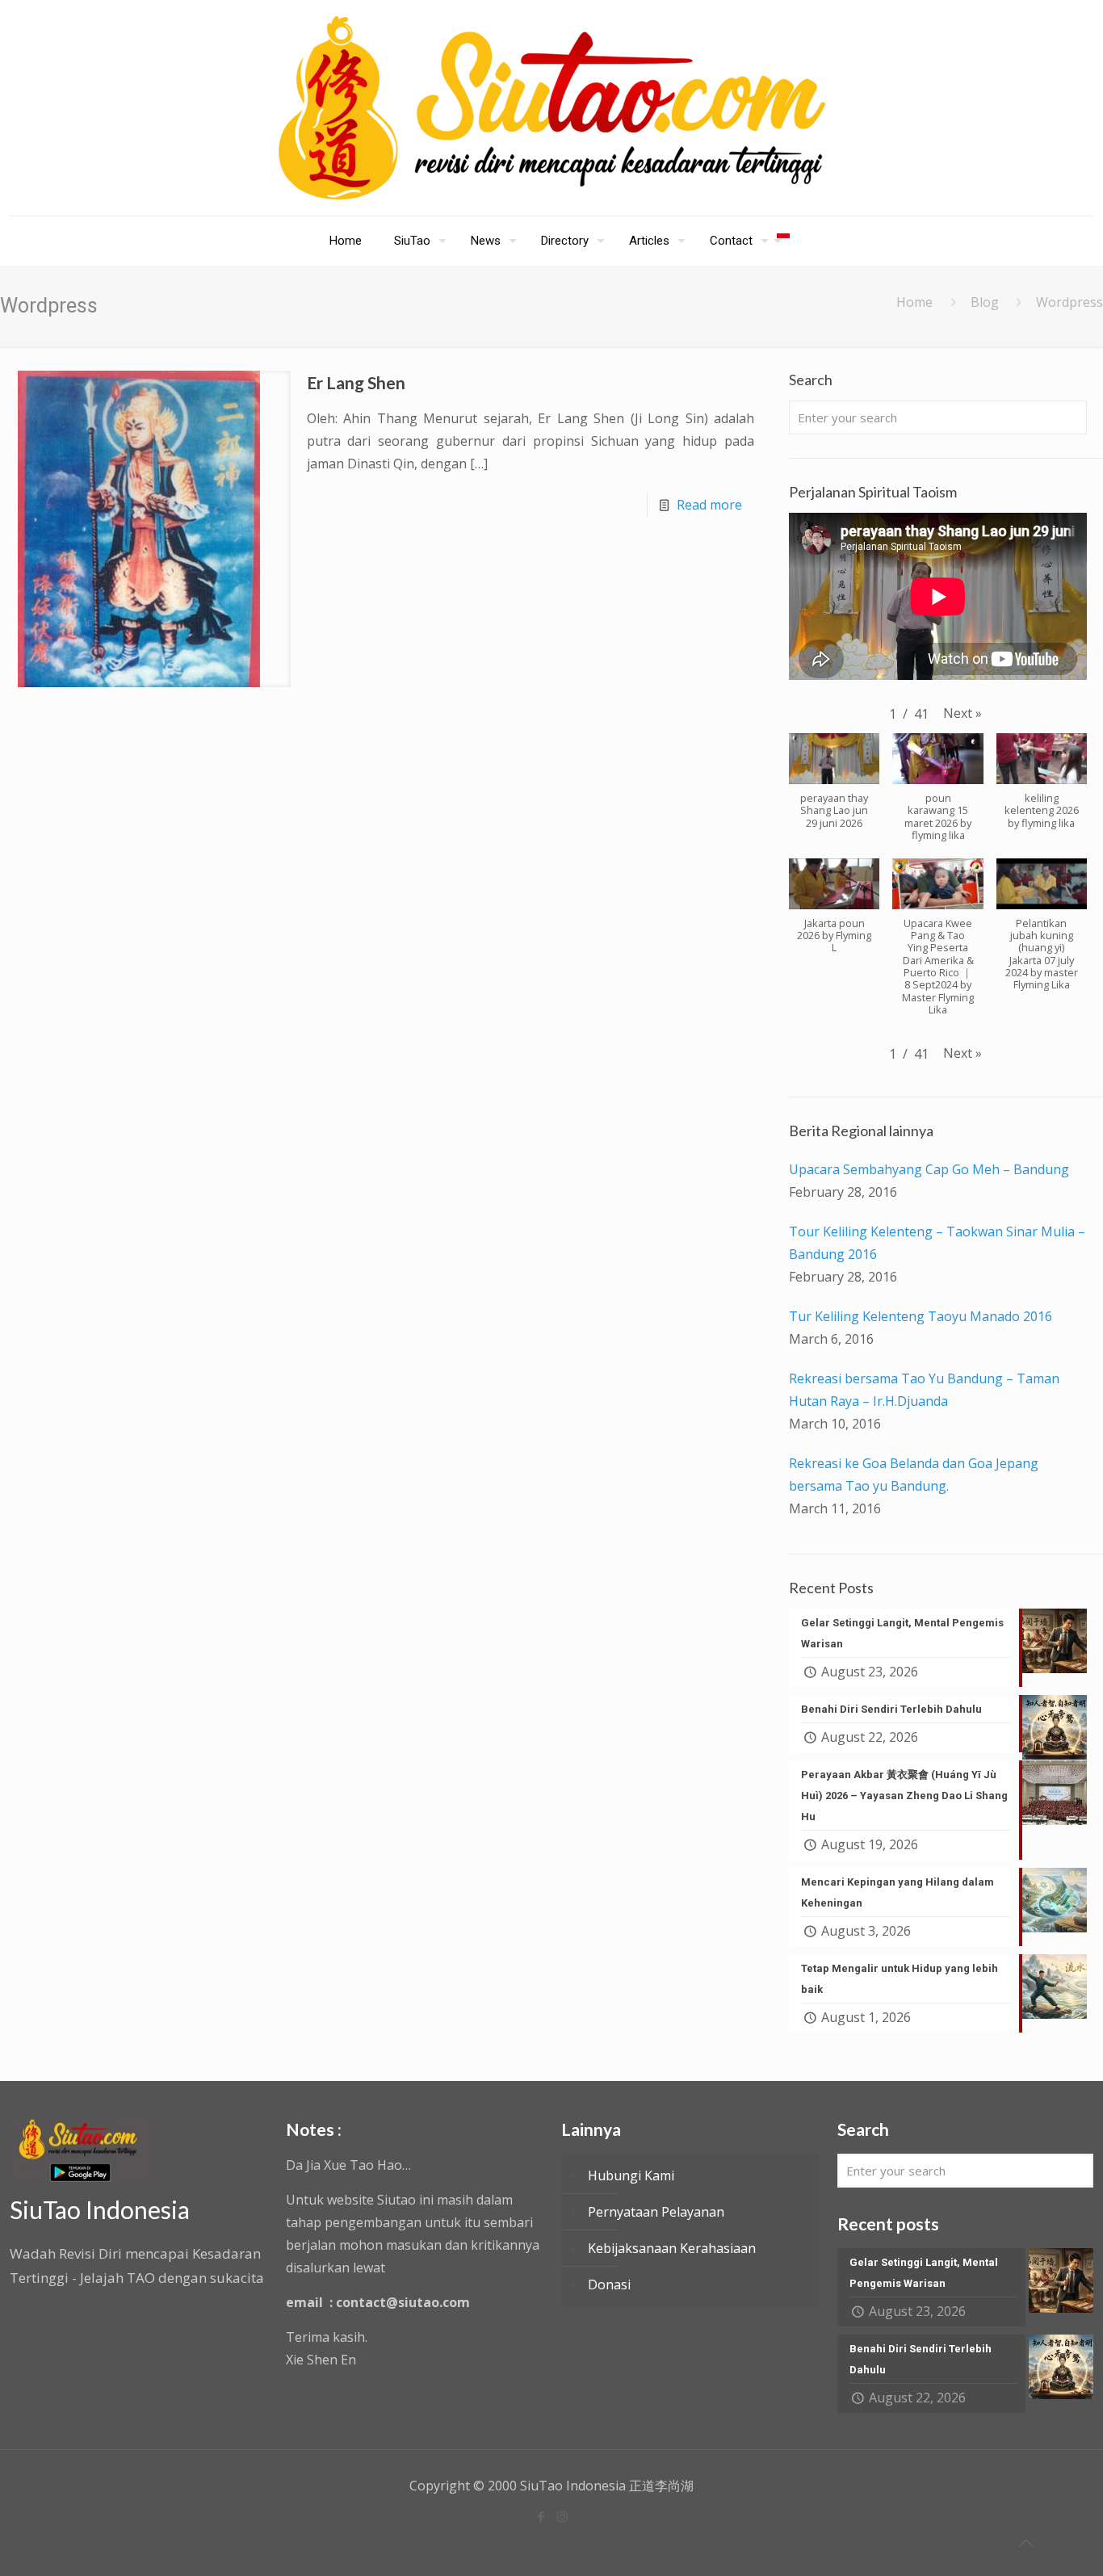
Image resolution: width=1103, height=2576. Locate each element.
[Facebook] (541, 2516)
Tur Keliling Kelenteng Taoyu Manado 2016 (921, 1316)
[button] (963, 713)
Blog (985, 302)
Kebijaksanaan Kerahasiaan (672, 2248)
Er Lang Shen (356, 382)
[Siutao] (552, 108)
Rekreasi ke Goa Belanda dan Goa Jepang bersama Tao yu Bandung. (914, 1475)
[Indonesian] (783, 241)
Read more (709, 505)
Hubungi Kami (631, 2175)
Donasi (609, 2284)
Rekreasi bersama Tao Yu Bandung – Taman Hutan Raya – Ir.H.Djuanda (924, 1390)
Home (914, 302)
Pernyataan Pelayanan (656, 2212)
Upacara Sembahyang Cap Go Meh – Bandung (929, 1169)
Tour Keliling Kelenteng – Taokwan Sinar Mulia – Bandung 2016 (937, 1243)
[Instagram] (562, 2516)
